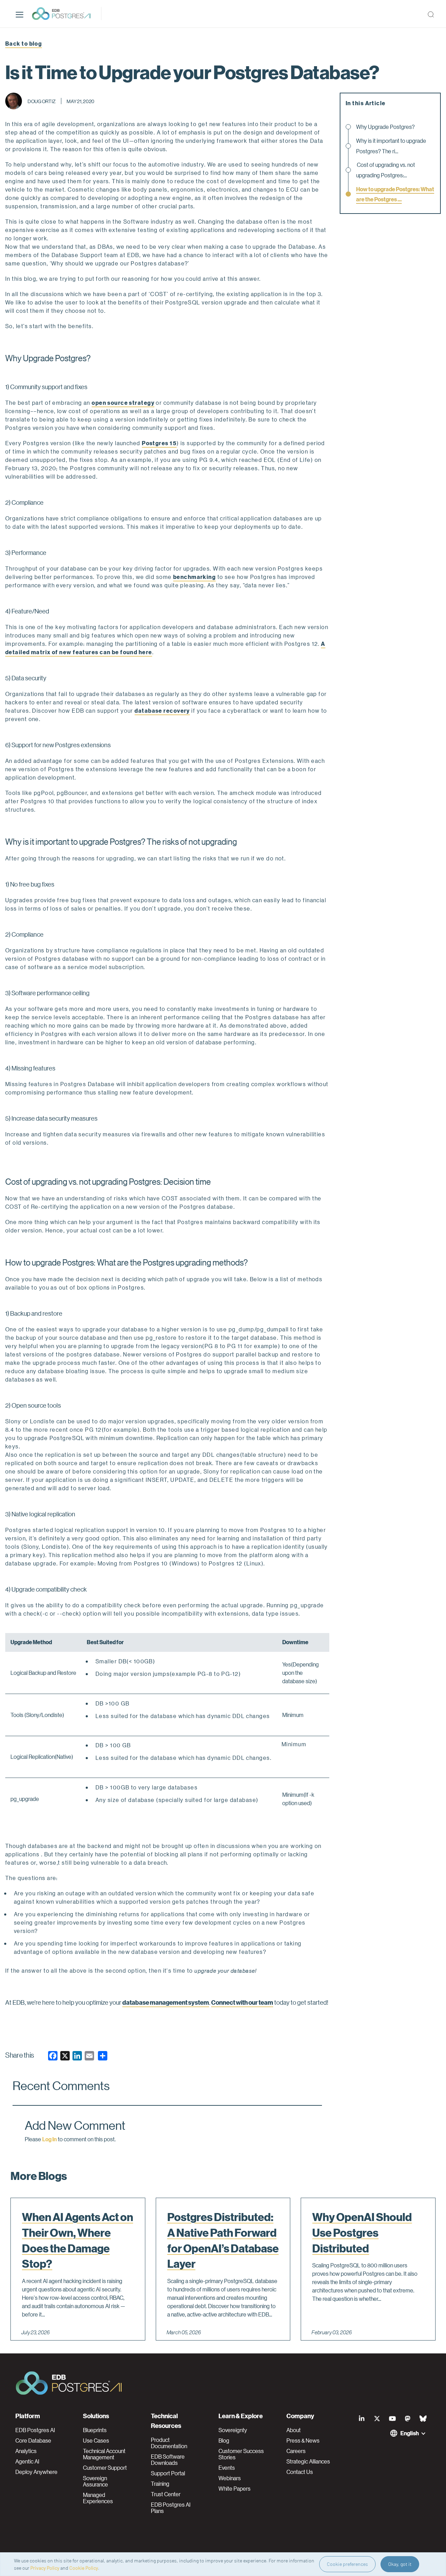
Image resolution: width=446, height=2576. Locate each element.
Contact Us (300, 2472)
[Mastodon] (408, 2419)
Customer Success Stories (241, 2454)
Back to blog (24, 43)
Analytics (26, 2451)
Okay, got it (400, 2564)
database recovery (162, 710)
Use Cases (96, 2440)
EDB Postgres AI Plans (171, 2508)
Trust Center (166, 2494)
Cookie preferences (347, 2564)
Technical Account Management (104, 2454)
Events (227, 2468)
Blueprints (95, 2430)
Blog (224, 2440)
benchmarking (194, 577)
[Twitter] (377, 2419)
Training (160, 2484)
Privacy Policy (45, 2568)
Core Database (33, 2440)
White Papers (234, 2489)
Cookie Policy (84, 2568)
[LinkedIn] (362, 2419)
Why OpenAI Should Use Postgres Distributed (362, 2233)
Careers (296, 2451)
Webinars (230, 2478)
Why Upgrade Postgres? (386, 127)
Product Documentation (169, 2443)
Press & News (303, 2440)
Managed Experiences (98, 2498)
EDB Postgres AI (35, 2430)
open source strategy (123, 403)
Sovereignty (233, 2430)
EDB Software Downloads (168, 2460)
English (410, 2433)
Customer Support (105, 2468)
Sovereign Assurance (95, 2481)
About (294, 2430)
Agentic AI (27, 2461)
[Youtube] (392, 2419)
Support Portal (168, 2473)
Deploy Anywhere (36, 2472)
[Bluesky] (423, 2419)
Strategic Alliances (308, 2461)
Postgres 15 (159, 443)
